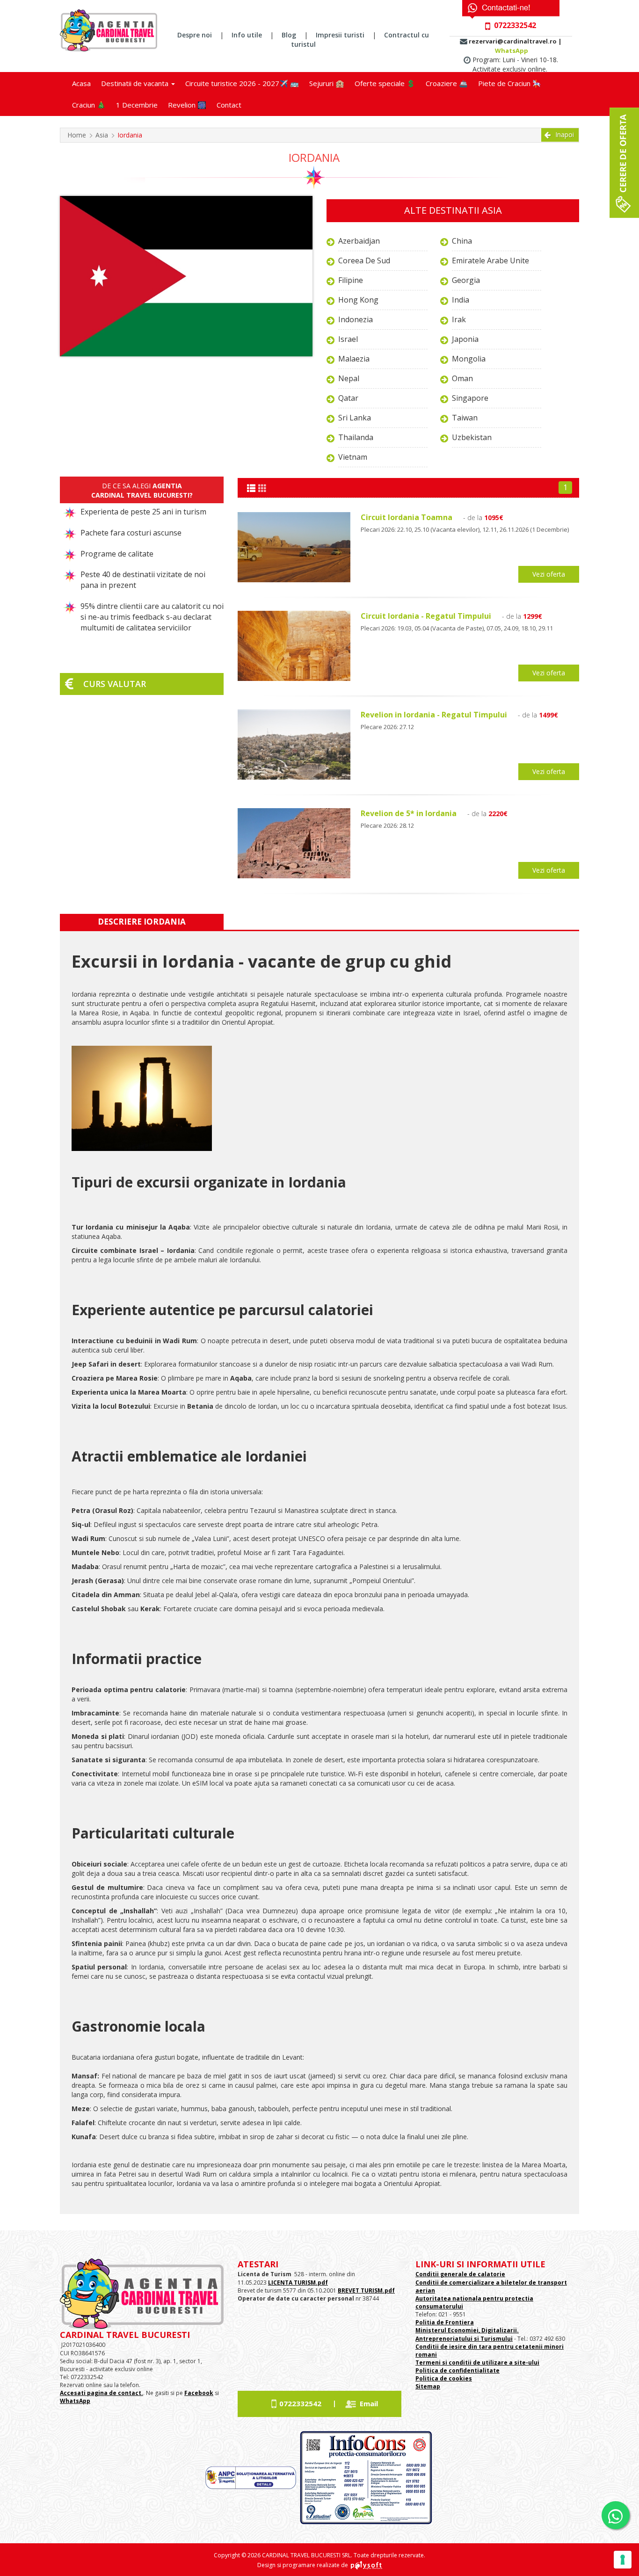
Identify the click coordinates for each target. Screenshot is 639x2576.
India (461, 300)
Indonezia (356, 319)
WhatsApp (512, 51)
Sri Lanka (355, 418)
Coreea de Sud (364, 260)
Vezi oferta (549, 574)
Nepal (349, 378)
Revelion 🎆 (187, 105)
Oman (462, 378)
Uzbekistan (472, 437)
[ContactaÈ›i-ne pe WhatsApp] (616, 2515)
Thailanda (356, 437)
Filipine (351, 280)
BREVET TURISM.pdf (366, 2290)
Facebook (199, 2393)
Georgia (466, 280)
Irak (459, 319)
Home (77, 135)
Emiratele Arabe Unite (490, 260)
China (462, 241)
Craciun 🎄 (89, 105)
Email (369, 2403)
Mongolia (469, 359)
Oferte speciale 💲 (385, 83)
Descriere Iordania (142, 922)
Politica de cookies (444, 2378)
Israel (348, 339)
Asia (102, 135)
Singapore (470, 398)
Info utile (247, 35)
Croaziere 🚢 (447, 83)
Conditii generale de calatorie (460, 2274)
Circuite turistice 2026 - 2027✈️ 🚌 (242, 83)
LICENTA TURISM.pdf (298, 2283)
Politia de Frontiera (445, 2322)
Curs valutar (115, 684)
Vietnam (353, 457)
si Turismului (493, 2339)
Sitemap (428, 2386)
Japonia (465, 339)
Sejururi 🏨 (327, 83)
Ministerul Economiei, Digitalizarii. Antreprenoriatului (467, 2334)
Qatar (348, 398)
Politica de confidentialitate (457, 2370)
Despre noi (195, 35)
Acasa (81, 83)
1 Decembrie (137, 105)
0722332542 (300, 2403)
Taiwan (465, 418)
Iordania (130, 135)
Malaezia (354, 359)
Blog (289, 35)
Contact (229, 105)
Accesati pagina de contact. (102, 2393)
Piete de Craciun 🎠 (510, 83)
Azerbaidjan (359, 241)
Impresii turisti (340, 35)
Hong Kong (358, 300)
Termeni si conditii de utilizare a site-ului (477, 2363)
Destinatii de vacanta (136, 83)
